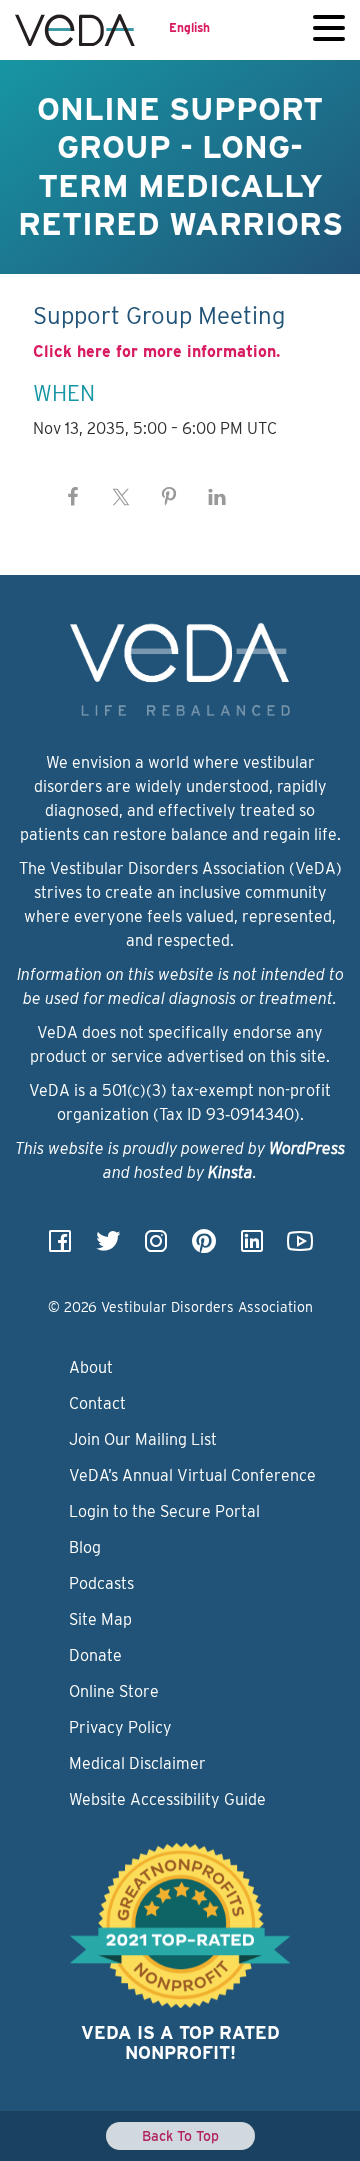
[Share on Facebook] (73, 497)
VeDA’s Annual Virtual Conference (192, 1475)
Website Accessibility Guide (167, 1799)
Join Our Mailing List (143, 1439)
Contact (97, 1403)
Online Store (114, 1691)
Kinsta (230, 1172)
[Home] (75, 30)
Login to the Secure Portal (164, 1511)
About (91, 1367)
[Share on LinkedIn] (217, 497)
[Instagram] (156, 1247)
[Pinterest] (204, 1247)
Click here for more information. (156, 351)
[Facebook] (60, 1247)
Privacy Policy (120, 1727)
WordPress (307, 1148)
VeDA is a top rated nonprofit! (180, 2042)
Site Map (100, 1619)
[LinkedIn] (252, 1247)
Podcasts (101, 1583)
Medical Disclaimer (137, 1763)
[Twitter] (108, 1247)
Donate (95, 1655)
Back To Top (180, 2136)
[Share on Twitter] (121, 497)
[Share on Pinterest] (169, 497)
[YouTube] (300, 1247)
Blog (85, 1547)
